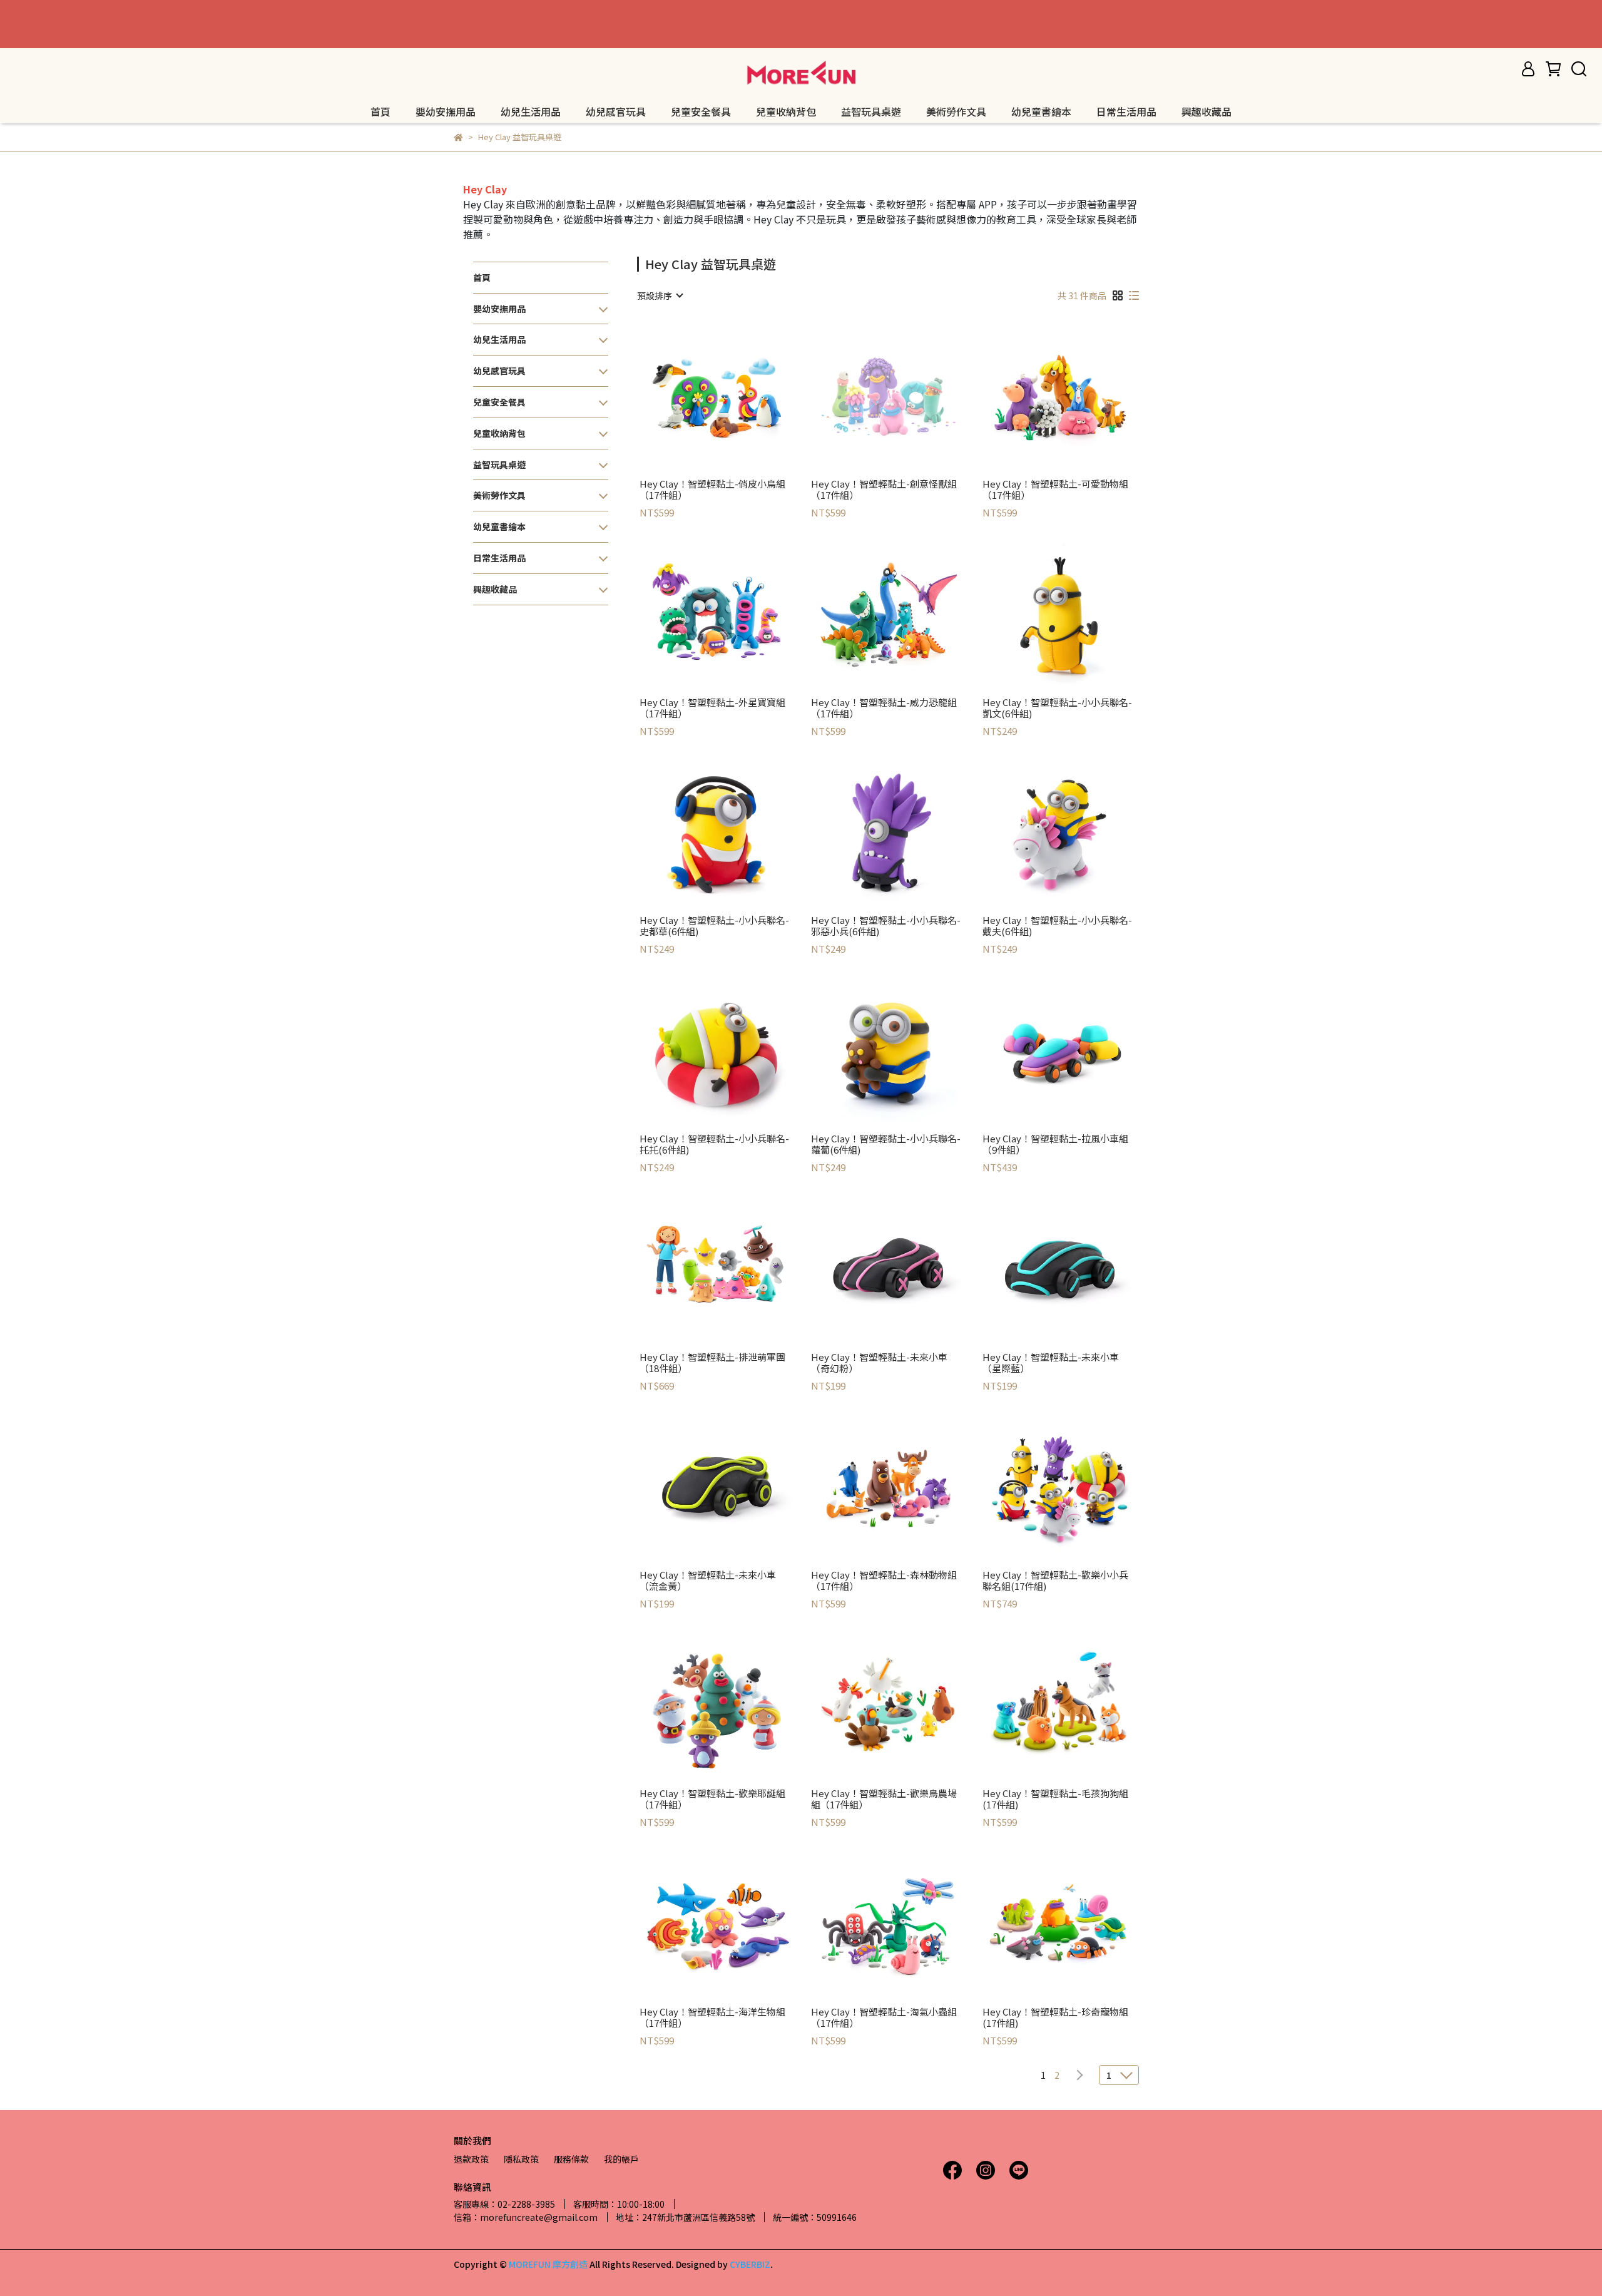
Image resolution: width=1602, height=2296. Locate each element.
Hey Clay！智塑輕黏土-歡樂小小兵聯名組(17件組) (1055, 1581)
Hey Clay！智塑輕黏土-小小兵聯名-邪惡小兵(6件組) (886, 926)
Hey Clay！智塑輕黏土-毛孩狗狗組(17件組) (1055, 1799)
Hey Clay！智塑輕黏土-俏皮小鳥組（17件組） (712, 489)
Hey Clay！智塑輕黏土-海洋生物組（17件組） (712, 2017)
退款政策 (471, 2159)
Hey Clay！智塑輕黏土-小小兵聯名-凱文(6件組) (1057, 708)
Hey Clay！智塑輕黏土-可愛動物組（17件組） (1055, 489)
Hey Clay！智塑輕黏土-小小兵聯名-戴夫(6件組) (1057, 926)
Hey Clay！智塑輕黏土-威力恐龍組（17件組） (884, 708)
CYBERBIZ (750, 2264)
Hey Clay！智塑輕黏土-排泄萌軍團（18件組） (712, 1363)
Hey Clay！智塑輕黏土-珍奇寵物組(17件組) (1055, 2017)
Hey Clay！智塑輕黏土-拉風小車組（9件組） (1055, 1144)
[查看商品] (699, 396)
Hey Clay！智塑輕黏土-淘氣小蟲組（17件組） (884, 2017)
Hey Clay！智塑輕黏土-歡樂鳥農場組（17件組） (884, 1799)
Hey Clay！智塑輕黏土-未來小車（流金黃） (708, 1581)
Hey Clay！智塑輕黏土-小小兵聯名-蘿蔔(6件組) (886, 1144)
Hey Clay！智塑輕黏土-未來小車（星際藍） (1051, 1363)
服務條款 (571, 2159)
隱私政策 (521, 2159)
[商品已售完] (906, 396)
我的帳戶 (621, 2159)
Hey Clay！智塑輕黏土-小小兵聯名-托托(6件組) (714, 1144)
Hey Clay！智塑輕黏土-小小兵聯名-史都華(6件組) (714, 926)
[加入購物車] (734, 396)
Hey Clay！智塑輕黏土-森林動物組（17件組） (884, 1581)
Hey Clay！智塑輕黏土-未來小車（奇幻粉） (879, 1363)
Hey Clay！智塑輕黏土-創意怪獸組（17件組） (884, 489)
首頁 (380, 111)
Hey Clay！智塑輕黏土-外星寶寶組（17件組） (712, 708)
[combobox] (660, 295)
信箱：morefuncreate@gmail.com (526, 2217)
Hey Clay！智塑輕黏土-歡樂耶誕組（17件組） (712, 1799)
